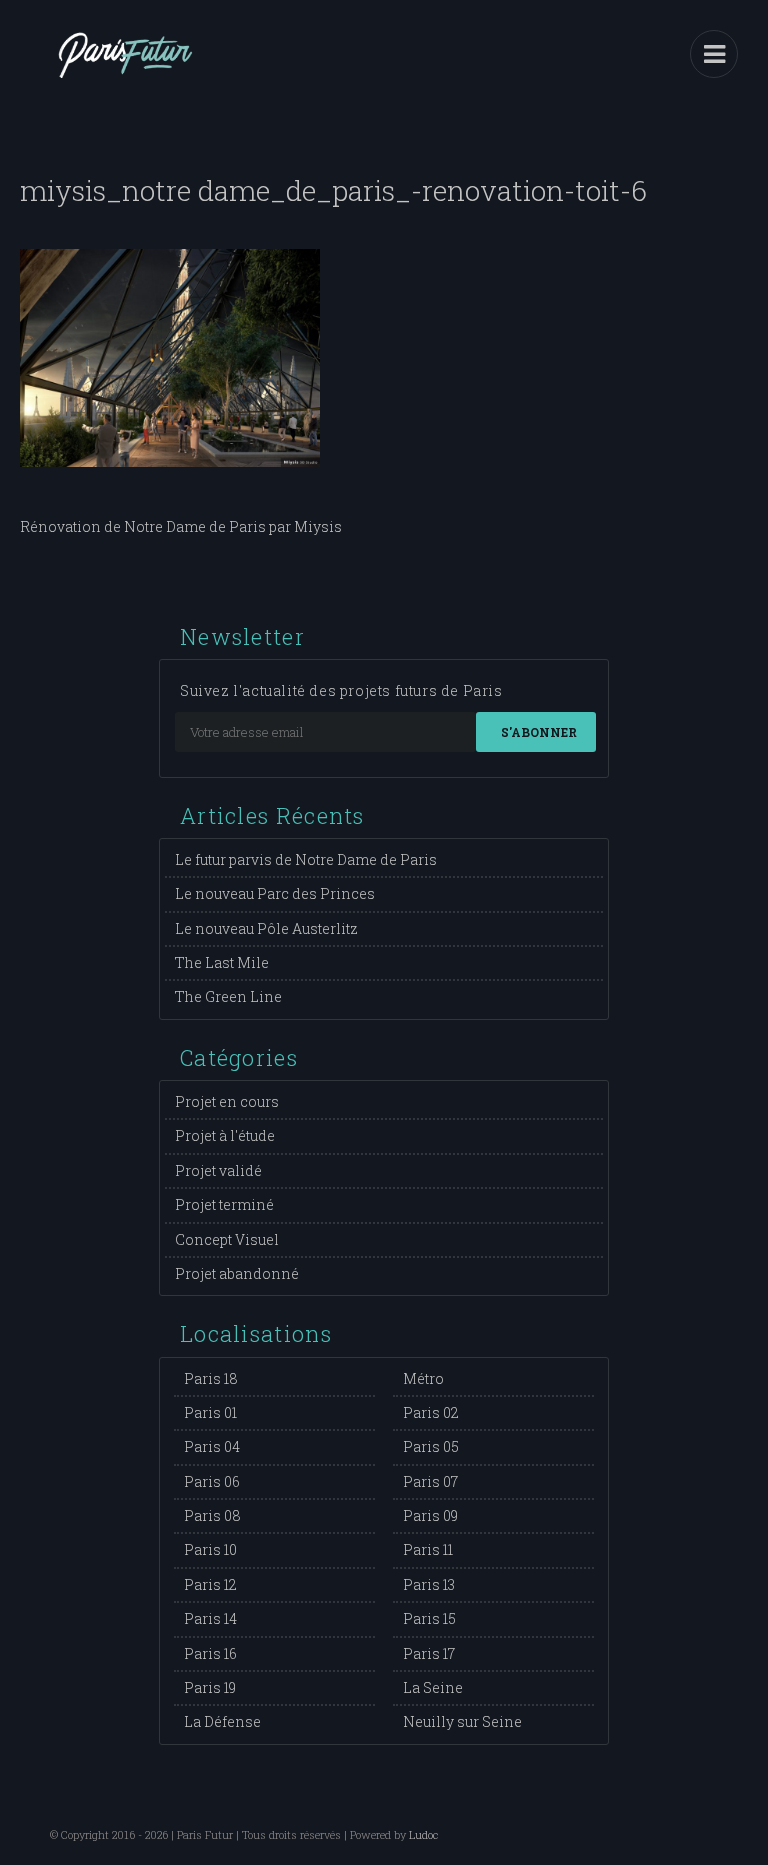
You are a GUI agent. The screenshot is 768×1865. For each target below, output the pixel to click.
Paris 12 (210, 1584)
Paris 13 (429, 1584)
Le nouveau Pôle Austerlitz (266, 928)
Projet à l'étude (225, 1135)
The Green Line (228, 996)
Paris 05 (431, 1446)
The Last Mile (222, 962)
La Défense (222, 1721)
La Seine (433, 1687)
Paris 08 (212, 1515)
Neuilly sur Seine (462, 1721)
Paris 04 (212, 1446)
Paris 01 (210, 1412)
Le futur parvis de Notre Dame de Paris (306, 859)
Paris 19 (210, 1687)
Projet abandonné (237, 1273)
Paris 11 (428, 1549)
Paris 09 (430, 1515)
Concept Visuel (227, 1239)
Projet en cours (227, 1101)
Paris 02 (431, 1412)
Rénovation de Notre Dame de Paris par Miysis (181, 526)
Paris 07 (430, 1481)
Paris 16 (210, 1653)
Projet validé (218, 1170)
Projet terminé (224, 1204)
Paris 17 (429, 1653)
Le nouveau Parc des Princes (275, 893)
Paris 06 (212, 1481)
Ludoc (423, 1834)
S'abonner (539, 732)
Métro (423, 1378)
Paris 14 (210, 1618)
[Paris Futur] (125, 70)
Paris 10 (210, 1549)
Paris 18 (211, 1378)
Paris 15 (429, 1618)
